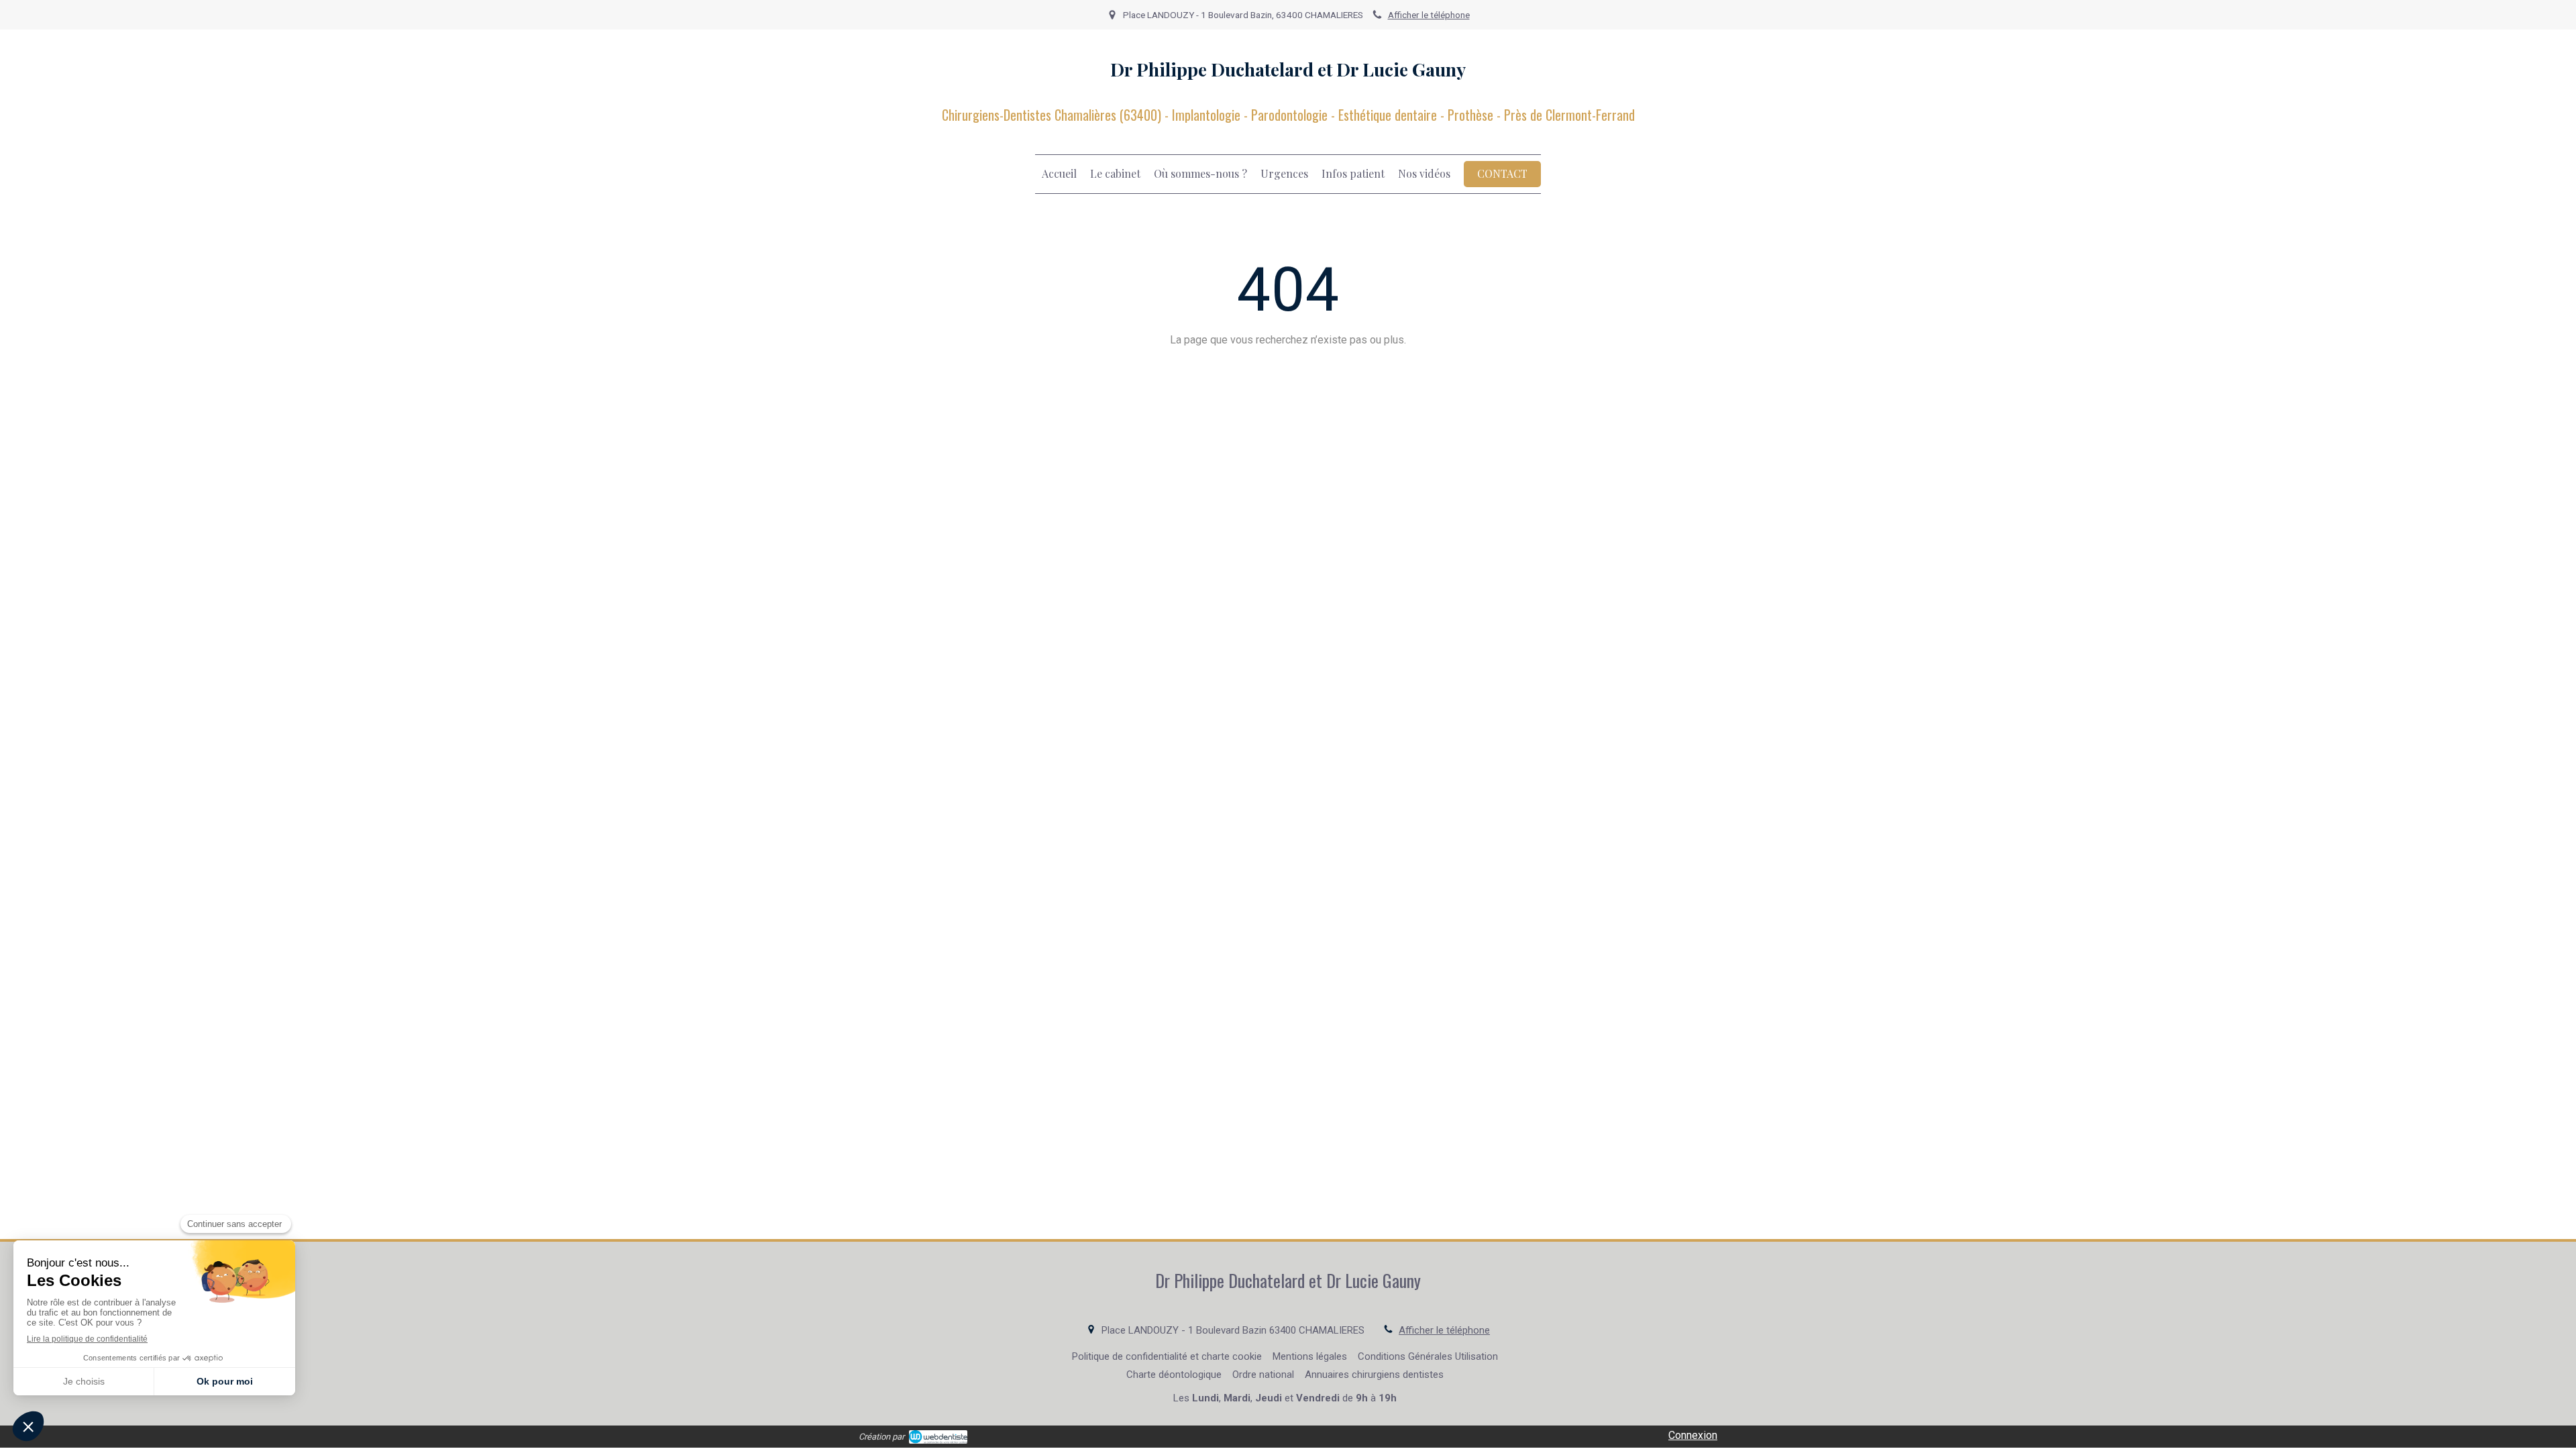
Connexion (1693, 1435)
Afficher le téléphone (1429, 15)
